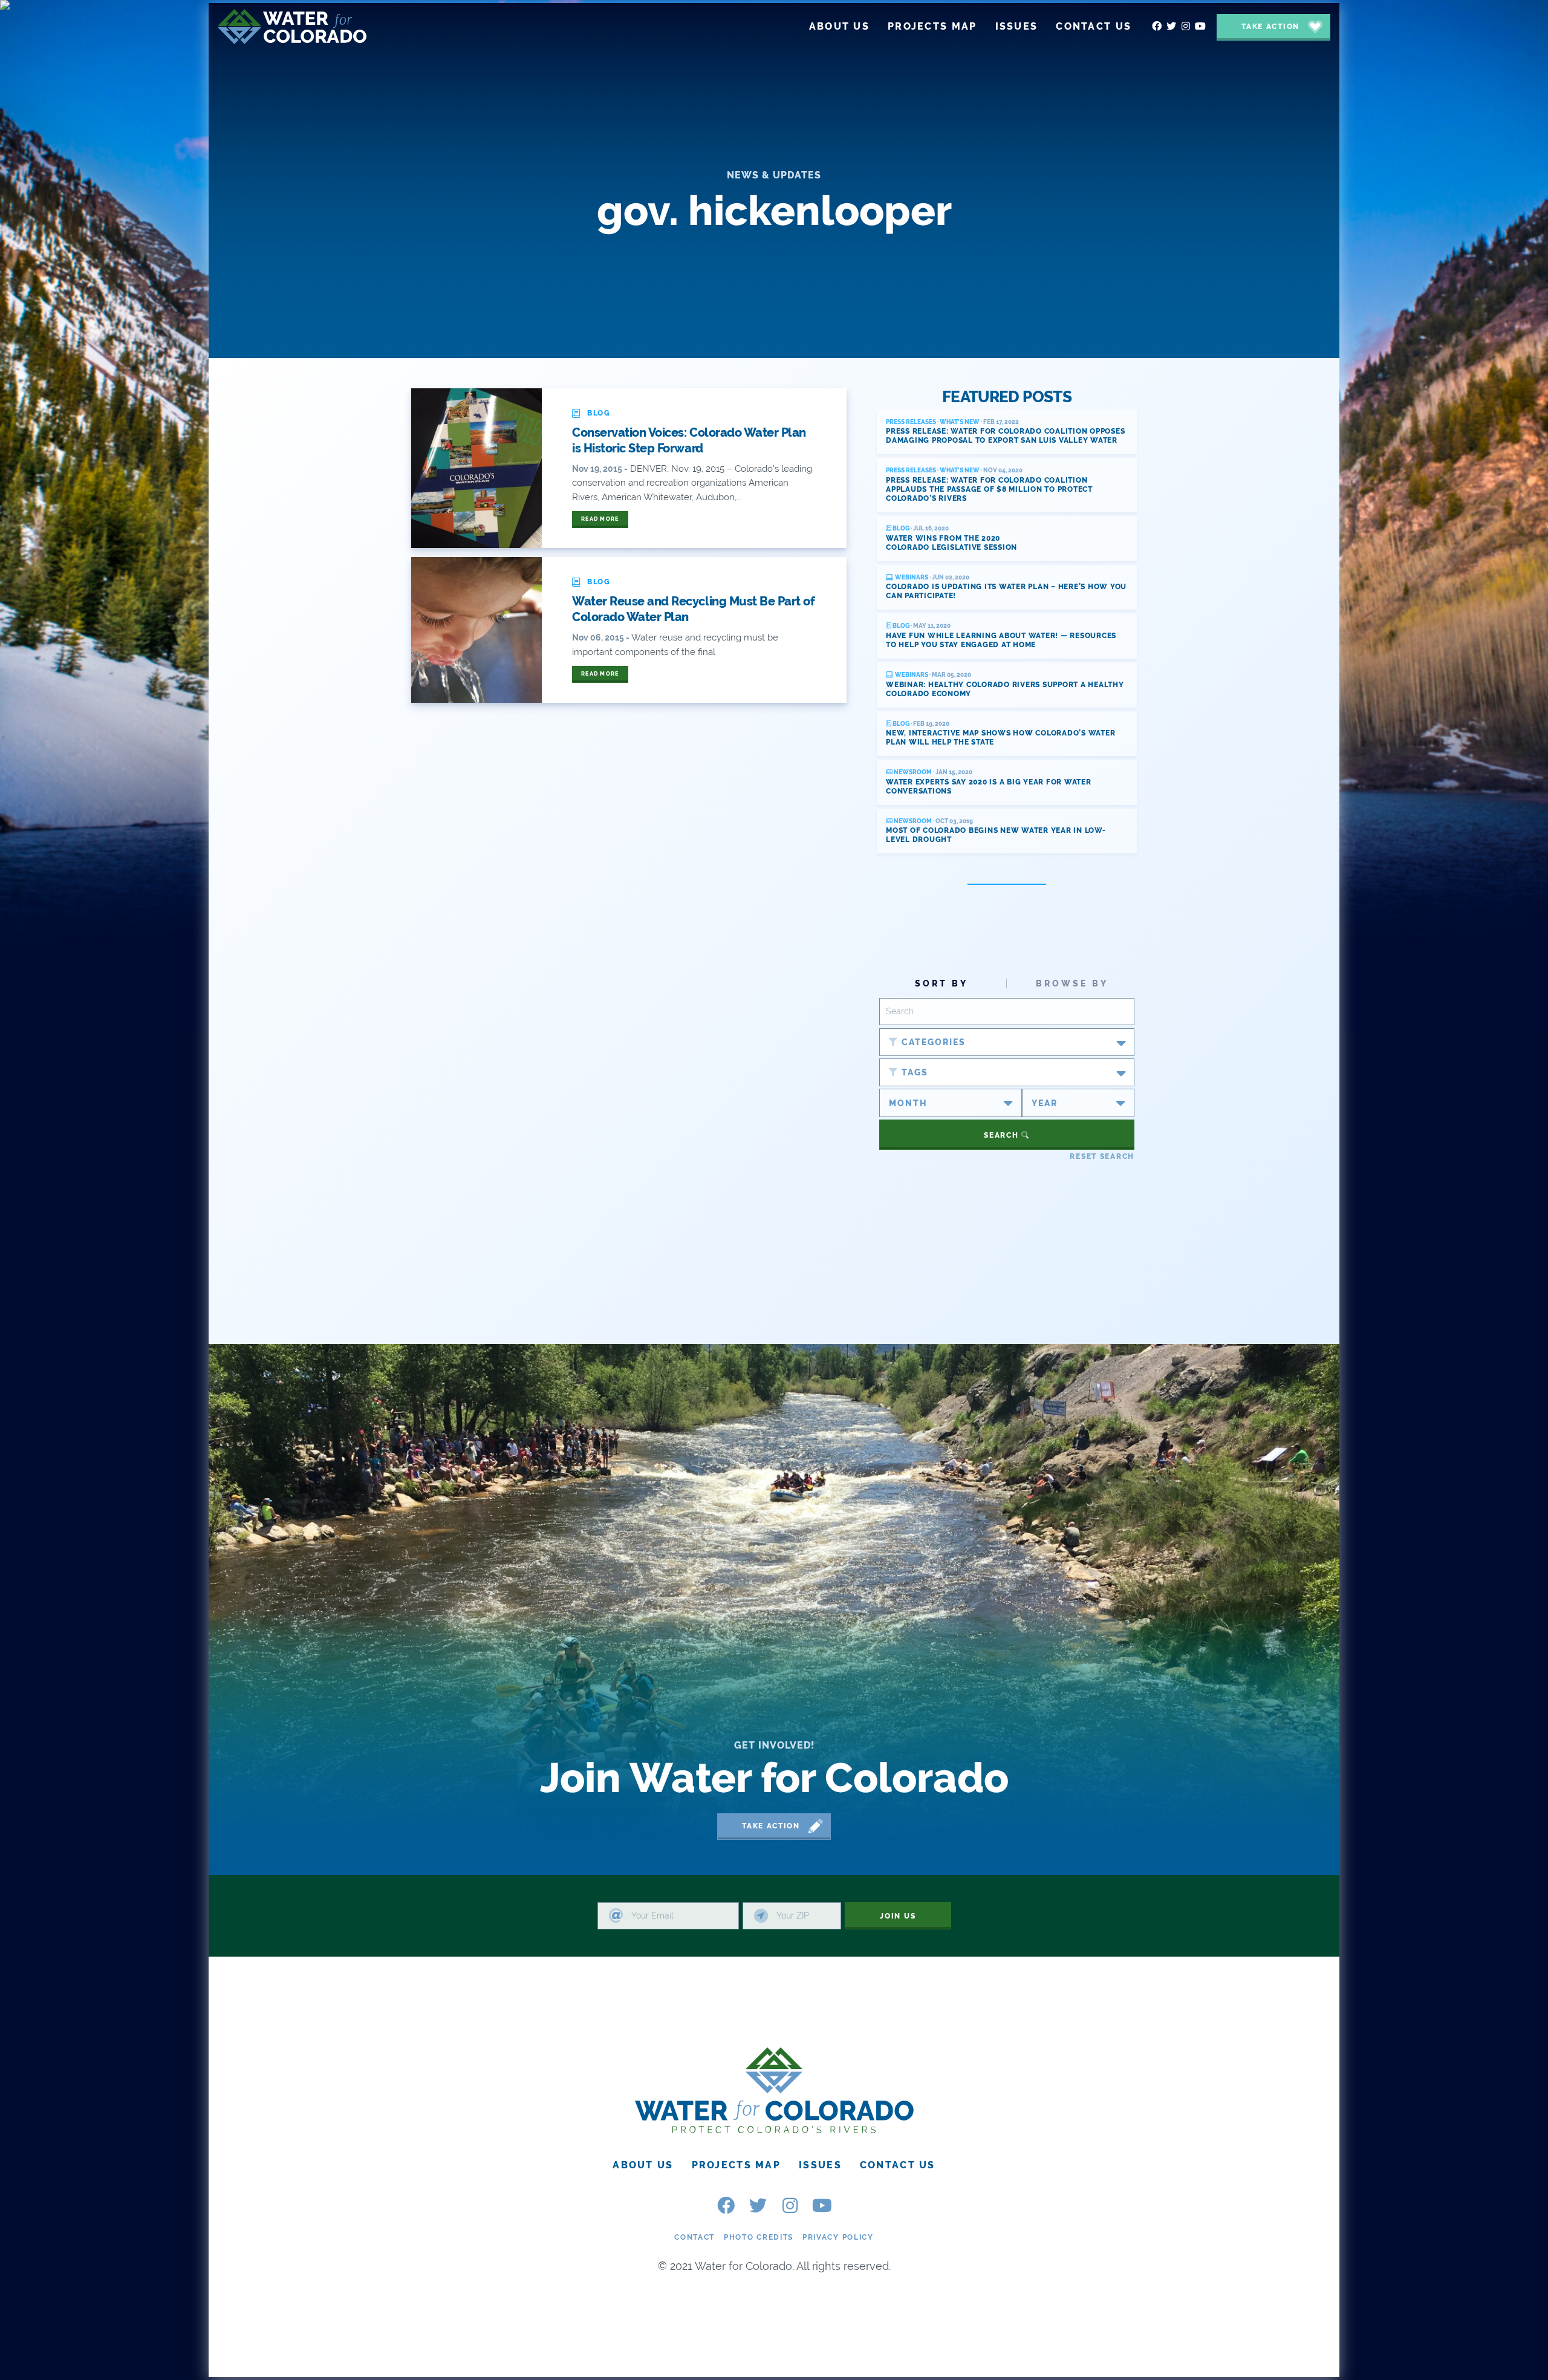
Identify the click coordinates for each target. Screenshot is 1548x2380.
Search (1003, 1135)
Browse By (1072, 983)
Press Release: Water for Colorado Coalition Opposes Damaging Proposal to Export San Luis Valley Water (1005, 436)
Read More (600, 519)
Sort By (941, 983)
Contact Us (898, 2165)
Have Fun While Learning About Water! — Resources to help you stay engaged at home (1001, 640)
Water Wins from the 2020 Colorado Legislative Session (951, 543)
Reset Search (1102, 1156)
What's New (960, 422)
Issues (820, 2165)
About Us (643, 2165)
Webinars (911, 577)
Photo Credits (759, 2237)
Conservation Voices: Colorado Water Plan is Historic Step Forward (689, 440)
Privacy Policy (838, 2237)
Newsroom (912, 772)
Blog (900, 528)
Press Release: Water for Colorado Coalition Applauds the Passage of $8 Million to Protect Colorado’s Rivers (989, 489)
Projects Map (736, 2165)
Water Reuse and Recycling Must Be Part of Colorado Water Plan (693, 609)
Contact (694, 2237)
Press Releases (911, 422)
